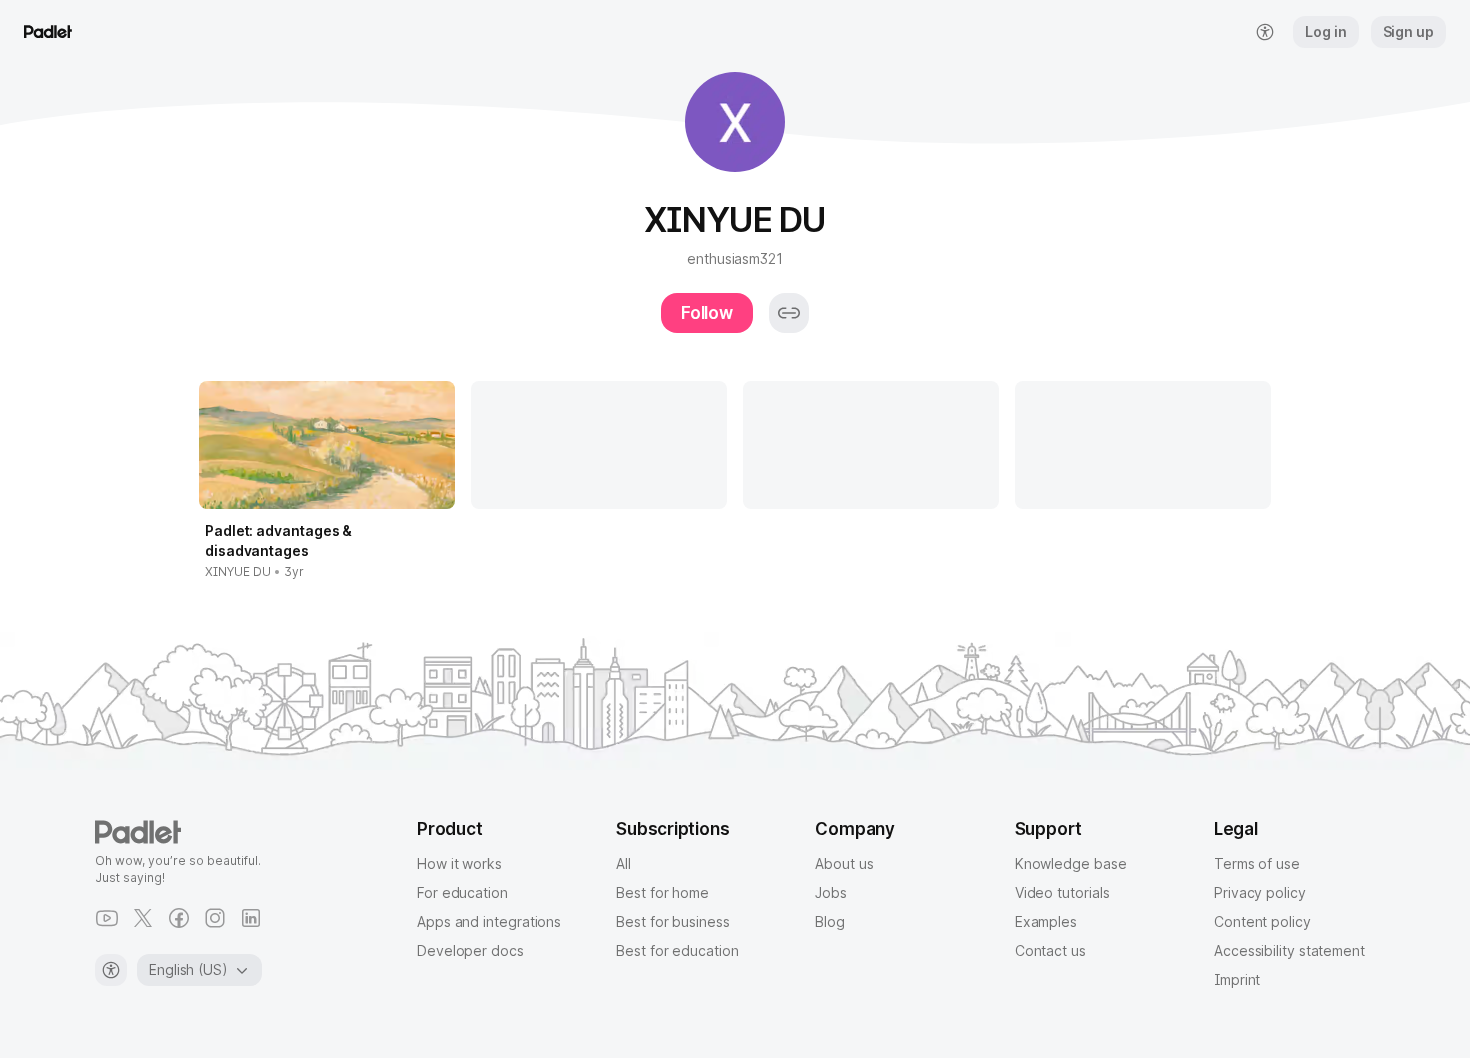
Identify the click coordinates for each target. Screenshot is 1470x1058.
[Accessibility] (111, 970)
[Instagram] (215, 918)
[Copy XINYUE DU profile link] (789, 313)
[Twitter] (143, 918)
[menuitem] (1265, 32)
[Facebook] (179, 918)
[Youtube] (107, 918)
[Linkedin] (251, 918)
